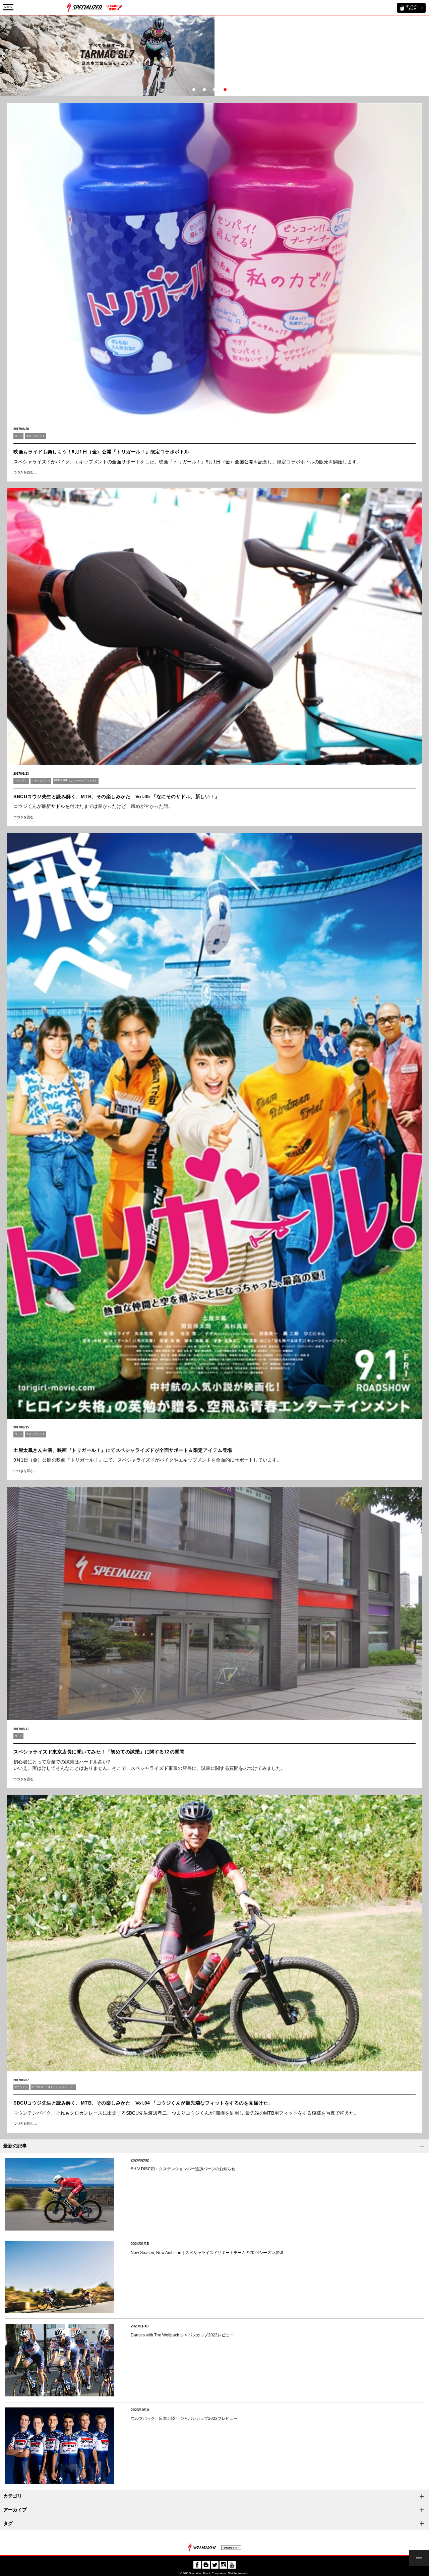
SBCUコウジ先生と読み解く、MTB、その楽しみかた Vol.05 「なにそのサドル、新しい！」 (116, 796)
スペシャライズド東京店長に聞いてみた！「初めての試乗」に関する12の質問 (99, 1752)
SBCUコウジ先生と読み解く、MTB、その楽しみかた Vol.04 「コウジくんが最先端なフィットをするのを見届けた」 (143, 2103)
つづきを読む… (25, 472)
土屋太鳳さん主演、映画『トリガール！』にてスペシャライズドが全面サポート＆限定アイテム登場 (123, 1450)
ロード (18, 436)
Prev (3, 56)
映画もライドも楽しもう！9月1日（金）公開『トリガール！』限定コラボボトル (101, 452)
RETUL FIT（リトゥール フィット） (76, 781)
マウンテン (21, 781)
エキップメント (36, 436)
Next (426, 56)
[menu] (419, 2558)
